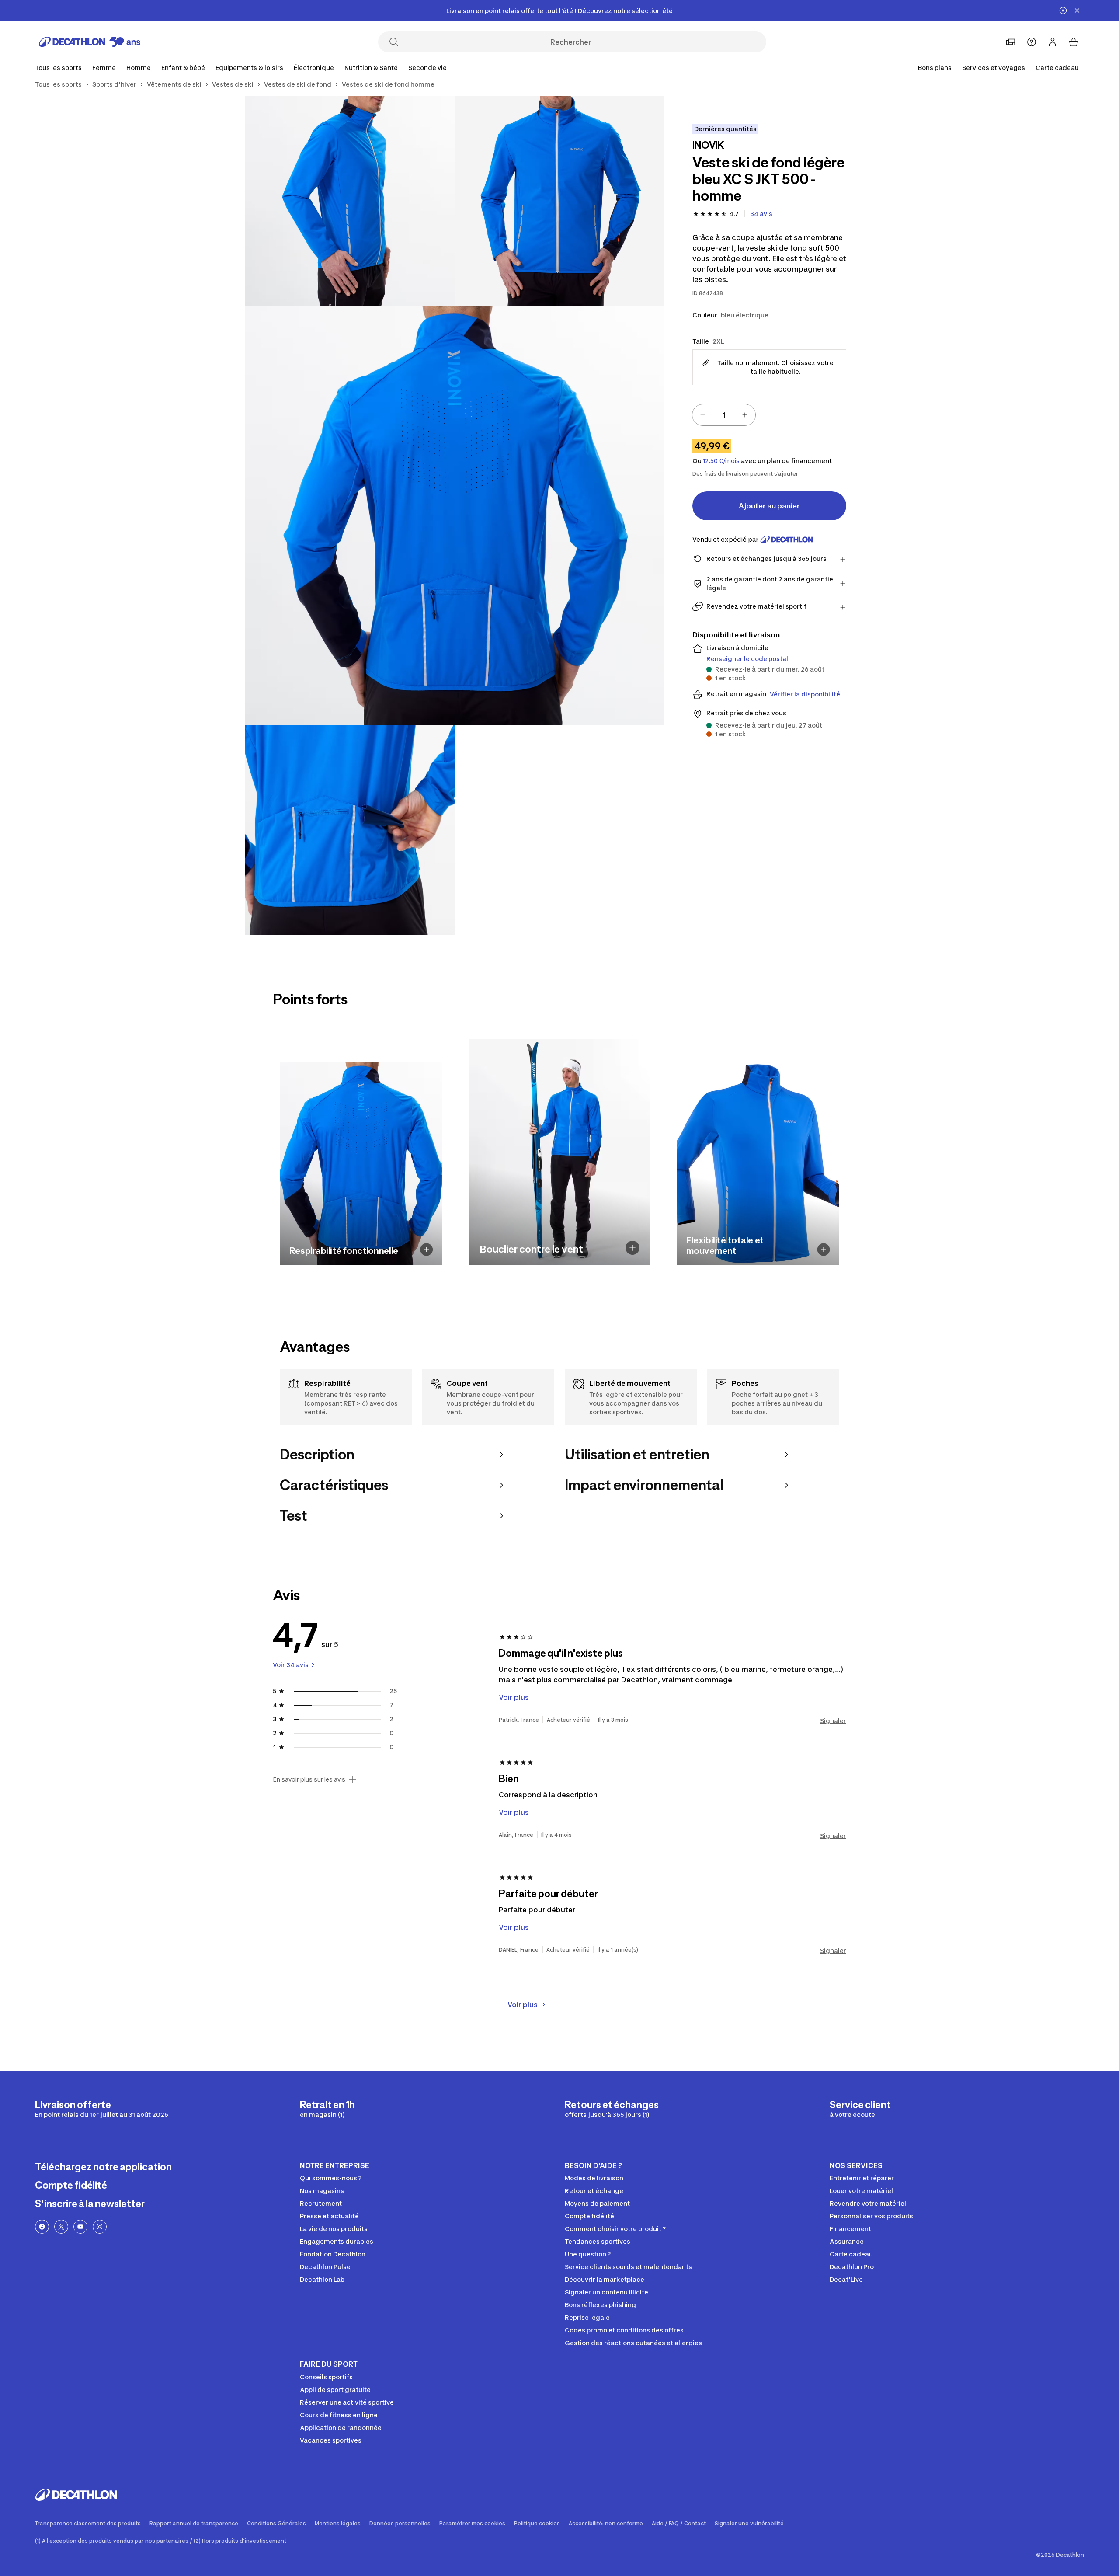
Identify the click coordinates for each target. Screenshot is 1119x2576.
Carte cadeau (1057, 68)
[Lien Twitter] (61, 2227)
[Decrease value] (703, 415)
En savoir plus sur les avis (309, 1779)
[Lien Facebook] (42, 2227)
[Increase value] (745, 415)
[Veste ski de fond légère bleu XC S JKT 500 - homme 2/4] (350, 201)
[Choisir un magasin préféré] (1011, 42)
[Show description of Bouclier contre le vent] (632, 1248)
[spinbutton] (724, 415)
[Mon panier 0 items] (1074, 42)
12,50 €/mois (721, 461)
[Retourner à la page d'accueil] (90, 42)
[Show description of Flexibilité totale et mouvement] (824, 1249)
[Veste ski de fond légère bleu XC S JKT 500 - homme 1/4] (559, 201)
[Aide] (1032, 42)
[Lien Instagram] (100, 2227)
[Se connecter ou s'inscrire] (1053, 42)
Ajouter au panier (769, 506)
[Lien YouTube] (80, 2227)
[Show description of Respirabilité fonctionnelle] (427, 1249)
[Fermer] (1077, 10)
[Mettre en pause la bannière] (1063, 10)
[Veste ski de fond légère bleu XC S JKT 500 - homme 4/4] (350, 830)
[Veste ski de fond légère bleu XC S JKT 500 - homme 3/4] (455, 515)
